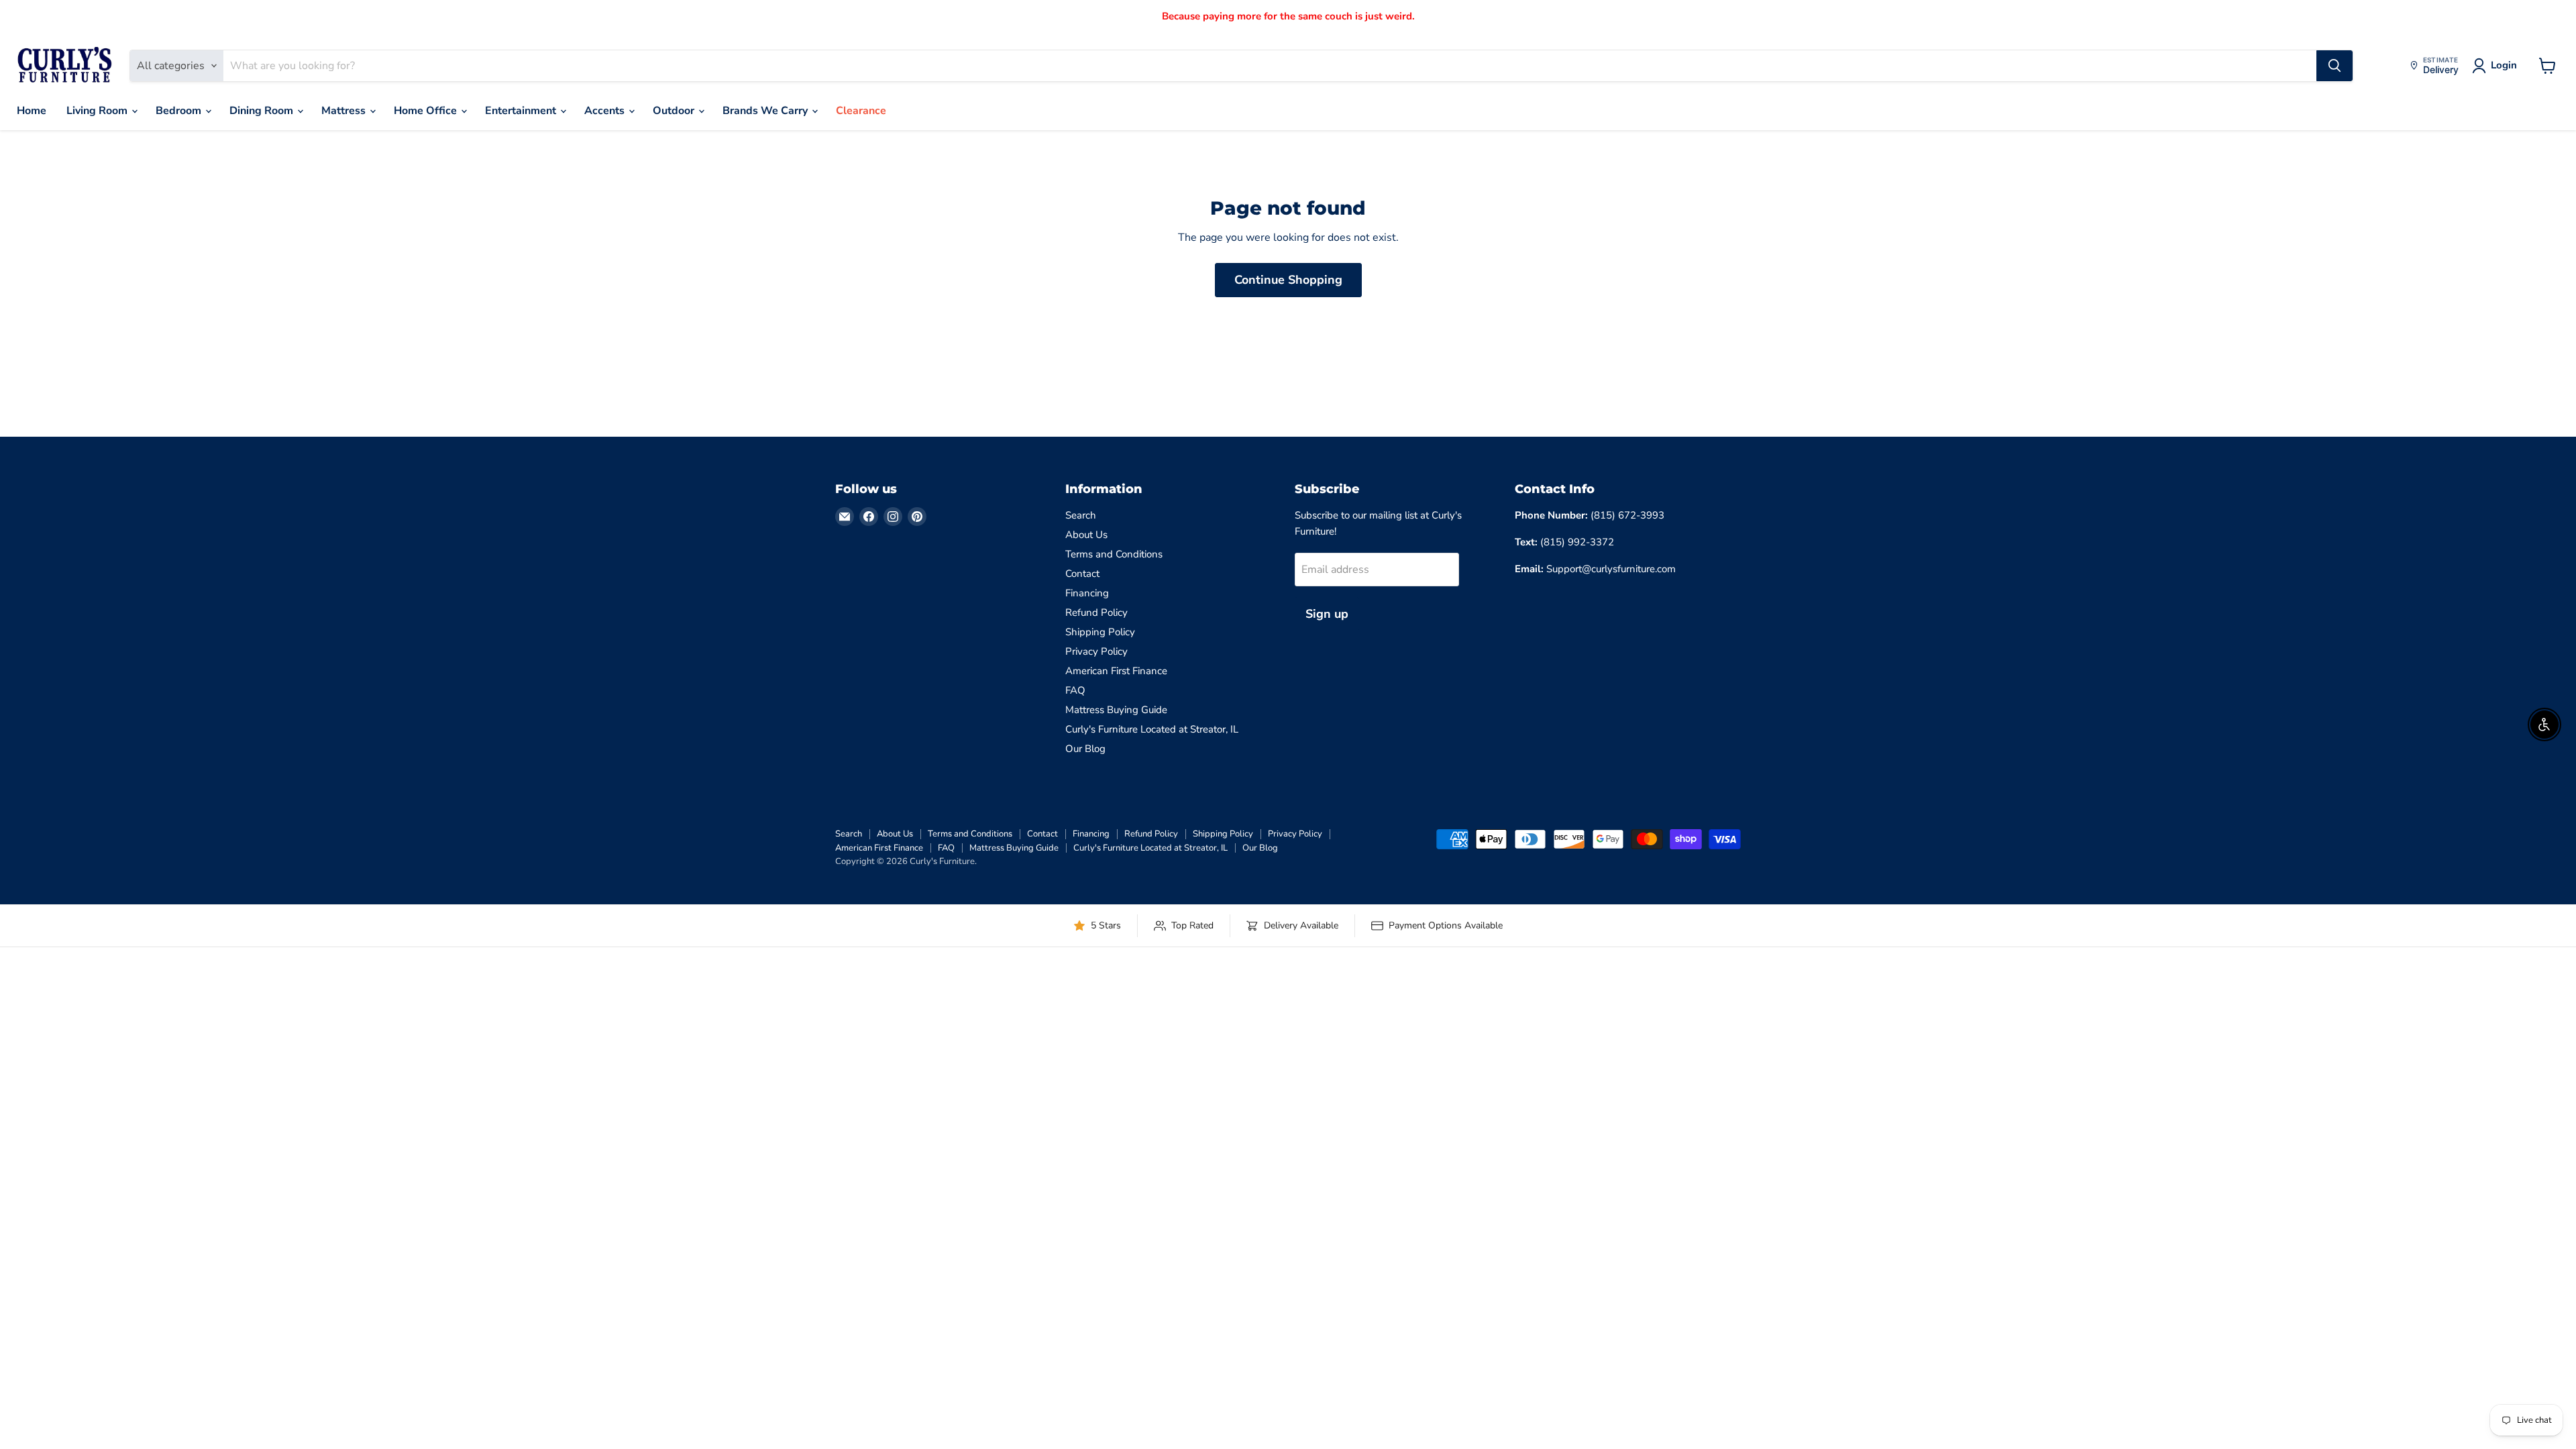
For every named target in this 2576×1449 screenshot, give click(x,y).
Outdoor (675, 111)
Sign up (1327, 614)
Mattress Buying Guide (1116, 710)
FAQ (1075, 690)
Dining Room (263, 111)
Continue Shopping (1288, 280)
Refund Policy (1096, 612)
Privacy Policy (1096, 651)
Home (32, 111)
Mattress (345, 111)
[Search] (2334, 66)
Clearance (861, 111)
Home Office (427, 111)
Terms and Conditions (1114, 554)
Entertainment (522, 111)
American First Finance (1116, 671)
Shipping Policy (1100, 632)
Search (1081, 515)
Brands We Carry (766, 111)
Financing (1087, 593)
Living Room (98, 111)
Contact (1082, 574)
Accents (606, 111)
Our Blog (1085, 749)
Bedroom (180, 111)
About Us (1086, 535)
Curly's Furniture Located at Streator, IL (1152, 729)
